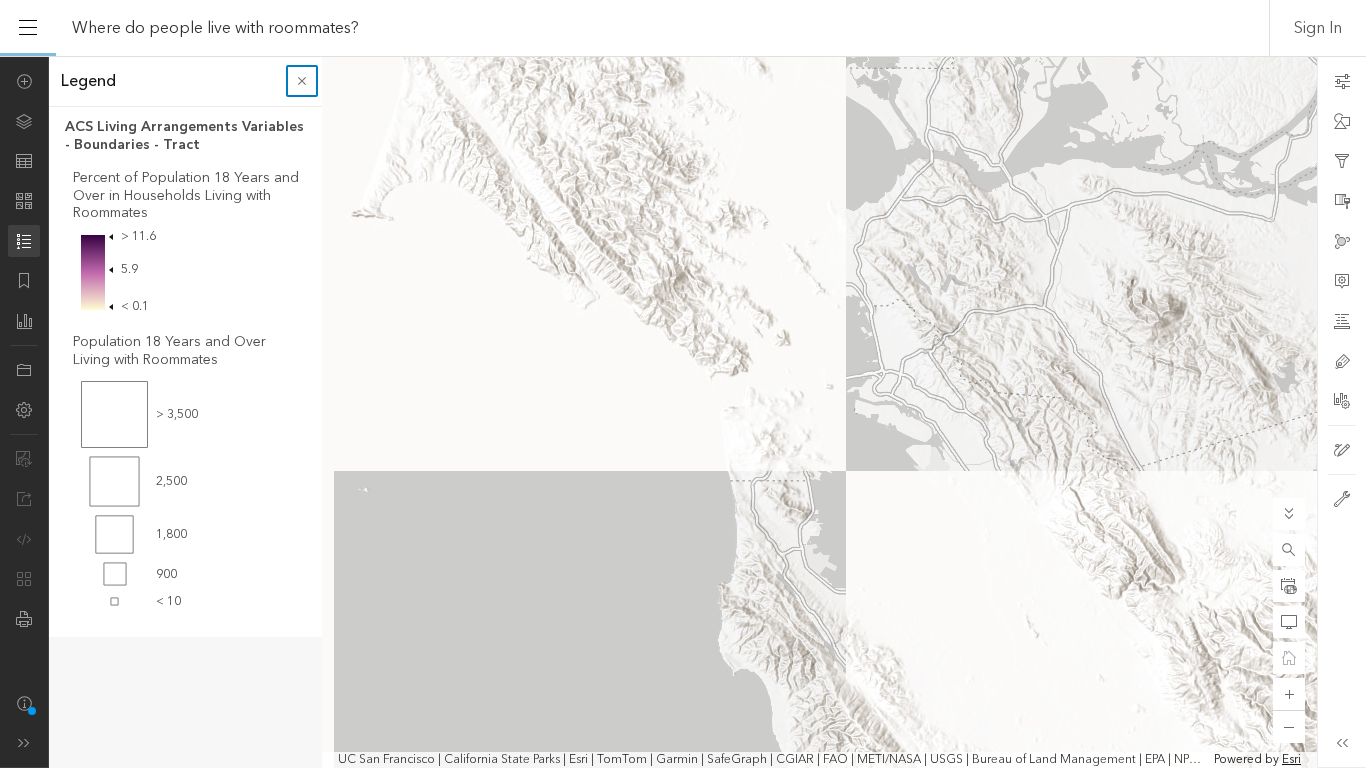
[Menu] (28, 28)
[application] (683, 412)
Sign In (1318, 28)
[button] (1289, 550)
